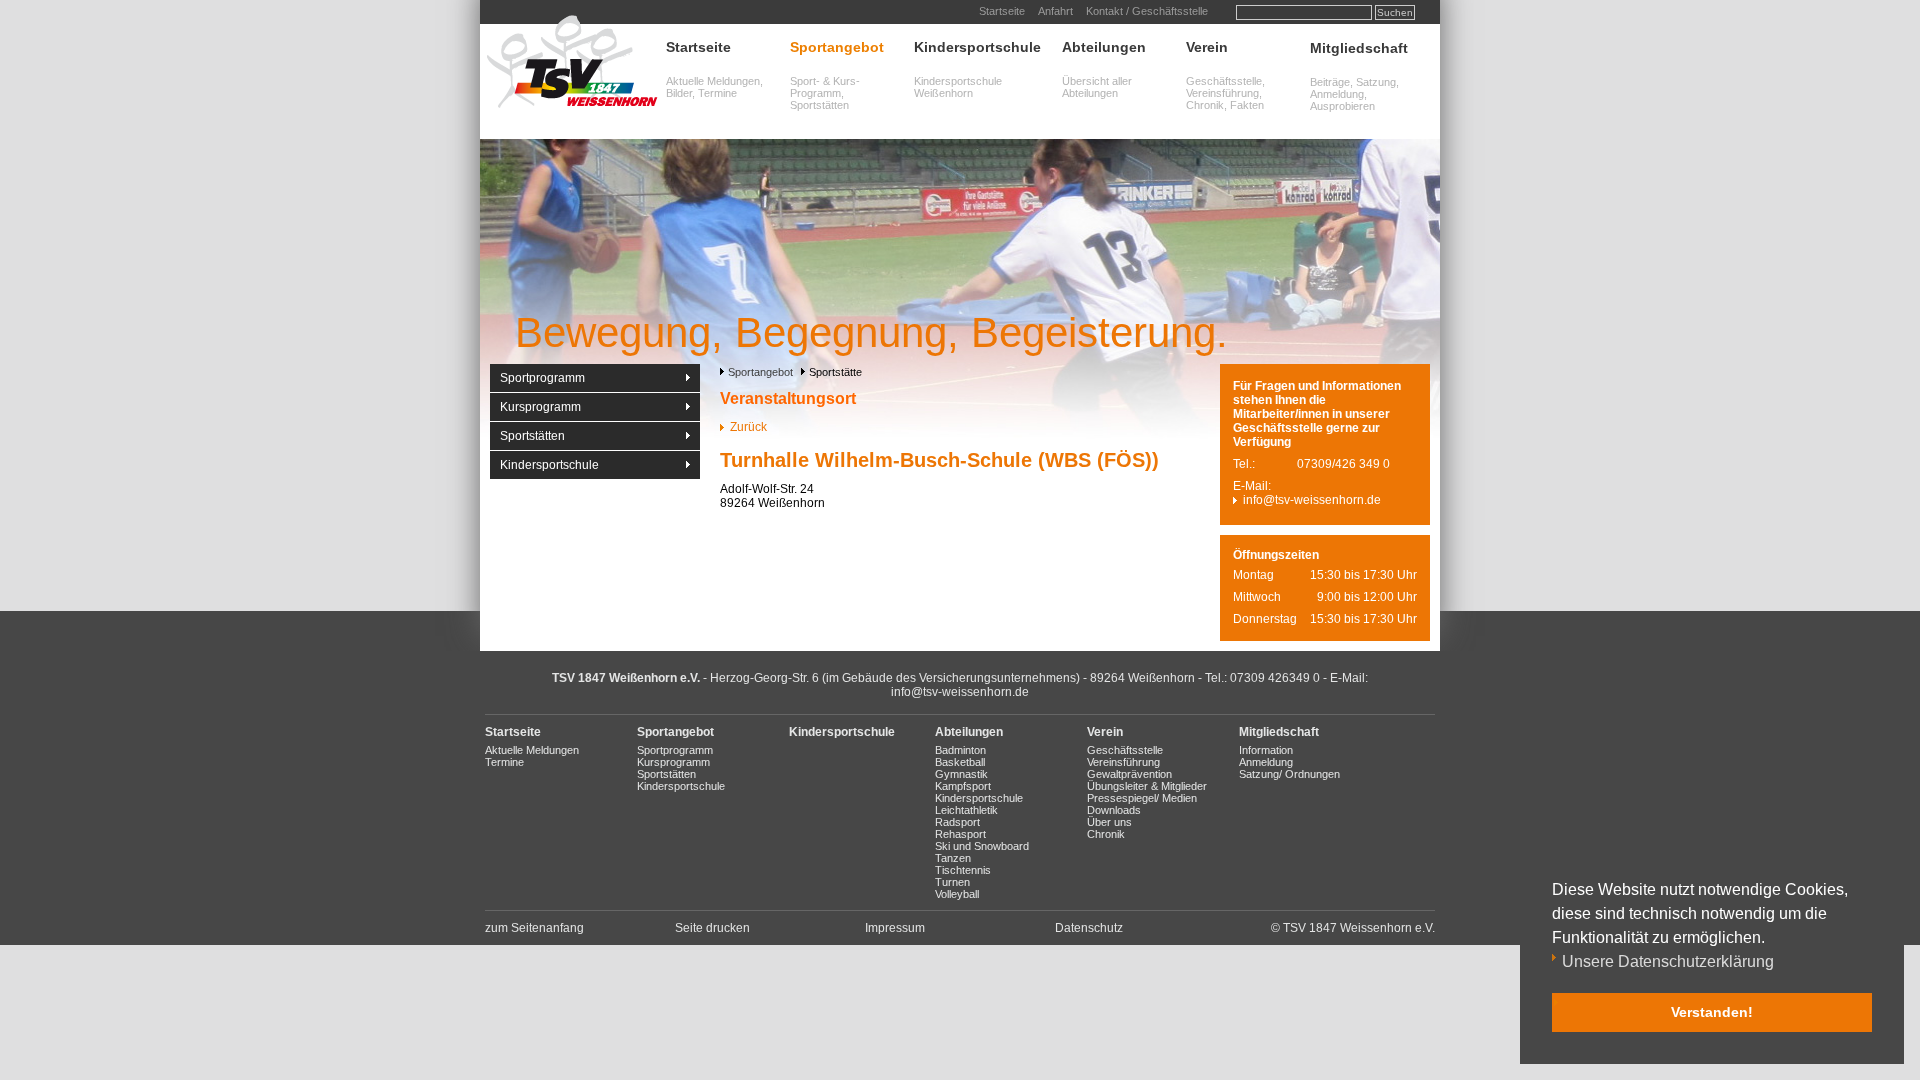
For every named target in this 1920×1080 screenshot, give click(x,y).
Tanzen (953, 858)
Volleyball (957, 894)
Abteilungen (1104, 47)
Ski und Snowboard (982, 846)
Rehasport (960, 834)
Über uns (1109, 822)
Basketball (960, 762)
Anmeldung (1266, 762)
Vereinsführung (1123, 762)
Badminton (960, 750)
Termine (504, 762)
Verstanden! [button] (1712, 1012)
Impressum (895, 928)
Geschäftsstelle (1125, 750)
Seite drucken (712, 928)
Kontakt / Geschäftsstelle (1147, 11)
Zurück (748, 427)
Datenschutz (1089, 928)
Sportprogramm (542, 378)
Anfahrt (1055, 11)
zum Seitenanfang (534, 928)
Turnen (952, 882)
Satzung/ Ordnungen (1289, 774)
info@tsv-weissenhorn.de (1312, 500)
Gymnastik (961, 774)
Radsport (957, 822)
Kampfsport (963, 786)
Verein (1207, 47)
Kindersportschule (977, 47)
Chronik (1106, 834)
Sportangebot (837, 47)
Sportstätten (532, 436)
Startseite (1002, 11)
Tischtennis (963, 870)
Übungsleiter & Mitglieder (1147, 786)
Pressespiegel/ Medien (1142, 798)
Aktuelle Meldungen (532, 750)
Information (1266, 750)
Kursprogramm (540, 407)
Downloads (1114, 810)
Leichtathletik (966, 810)
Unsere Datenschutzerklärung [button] (1668, 961)
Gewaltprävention (1129, 774)
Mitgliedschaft (1359, 48)
